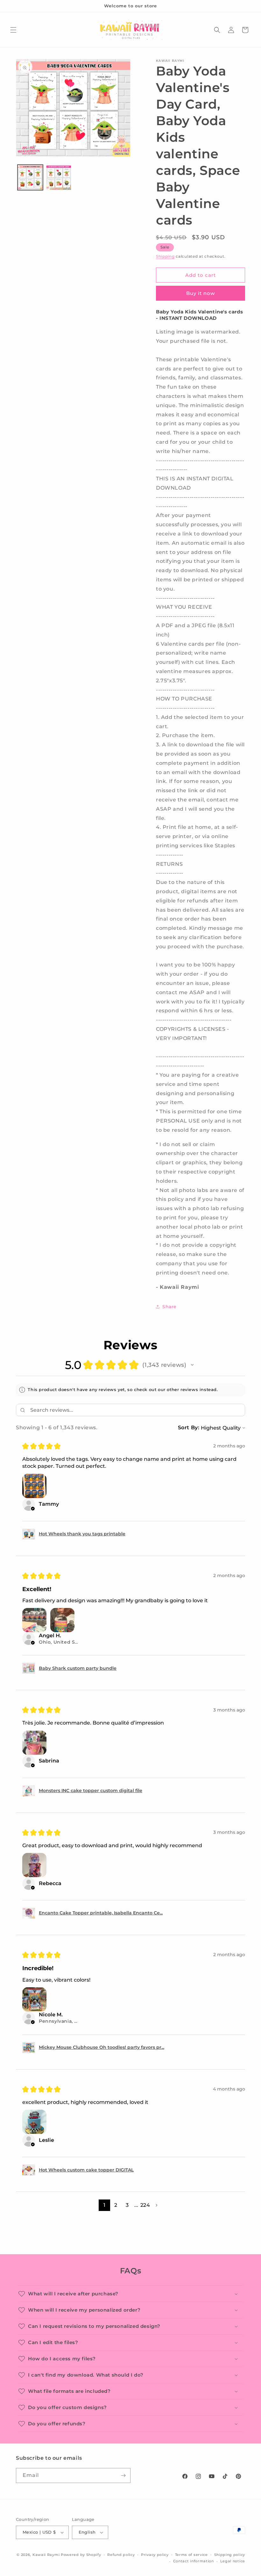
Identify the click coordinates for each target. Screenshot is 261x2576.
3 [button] (127, 2205)
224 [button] (145, 2205)
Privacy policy (155, 2555)
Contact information (194, 2561)
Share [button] (169, 1307)
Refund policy (121, 2555)
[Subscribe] (123, 2476)
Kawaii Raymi (46, 2555)
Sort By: (189, 1428)
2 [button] (116, 2205)
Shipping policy (230, 2555)
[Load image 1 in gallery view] (30, 177)
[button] (13, 30)
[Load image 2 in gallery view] (59, 177)
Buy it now (201, 293)
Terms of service (191, 2555)
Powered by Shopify (81, 2555)
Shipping (165, 256)
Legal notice (233, 2561)
